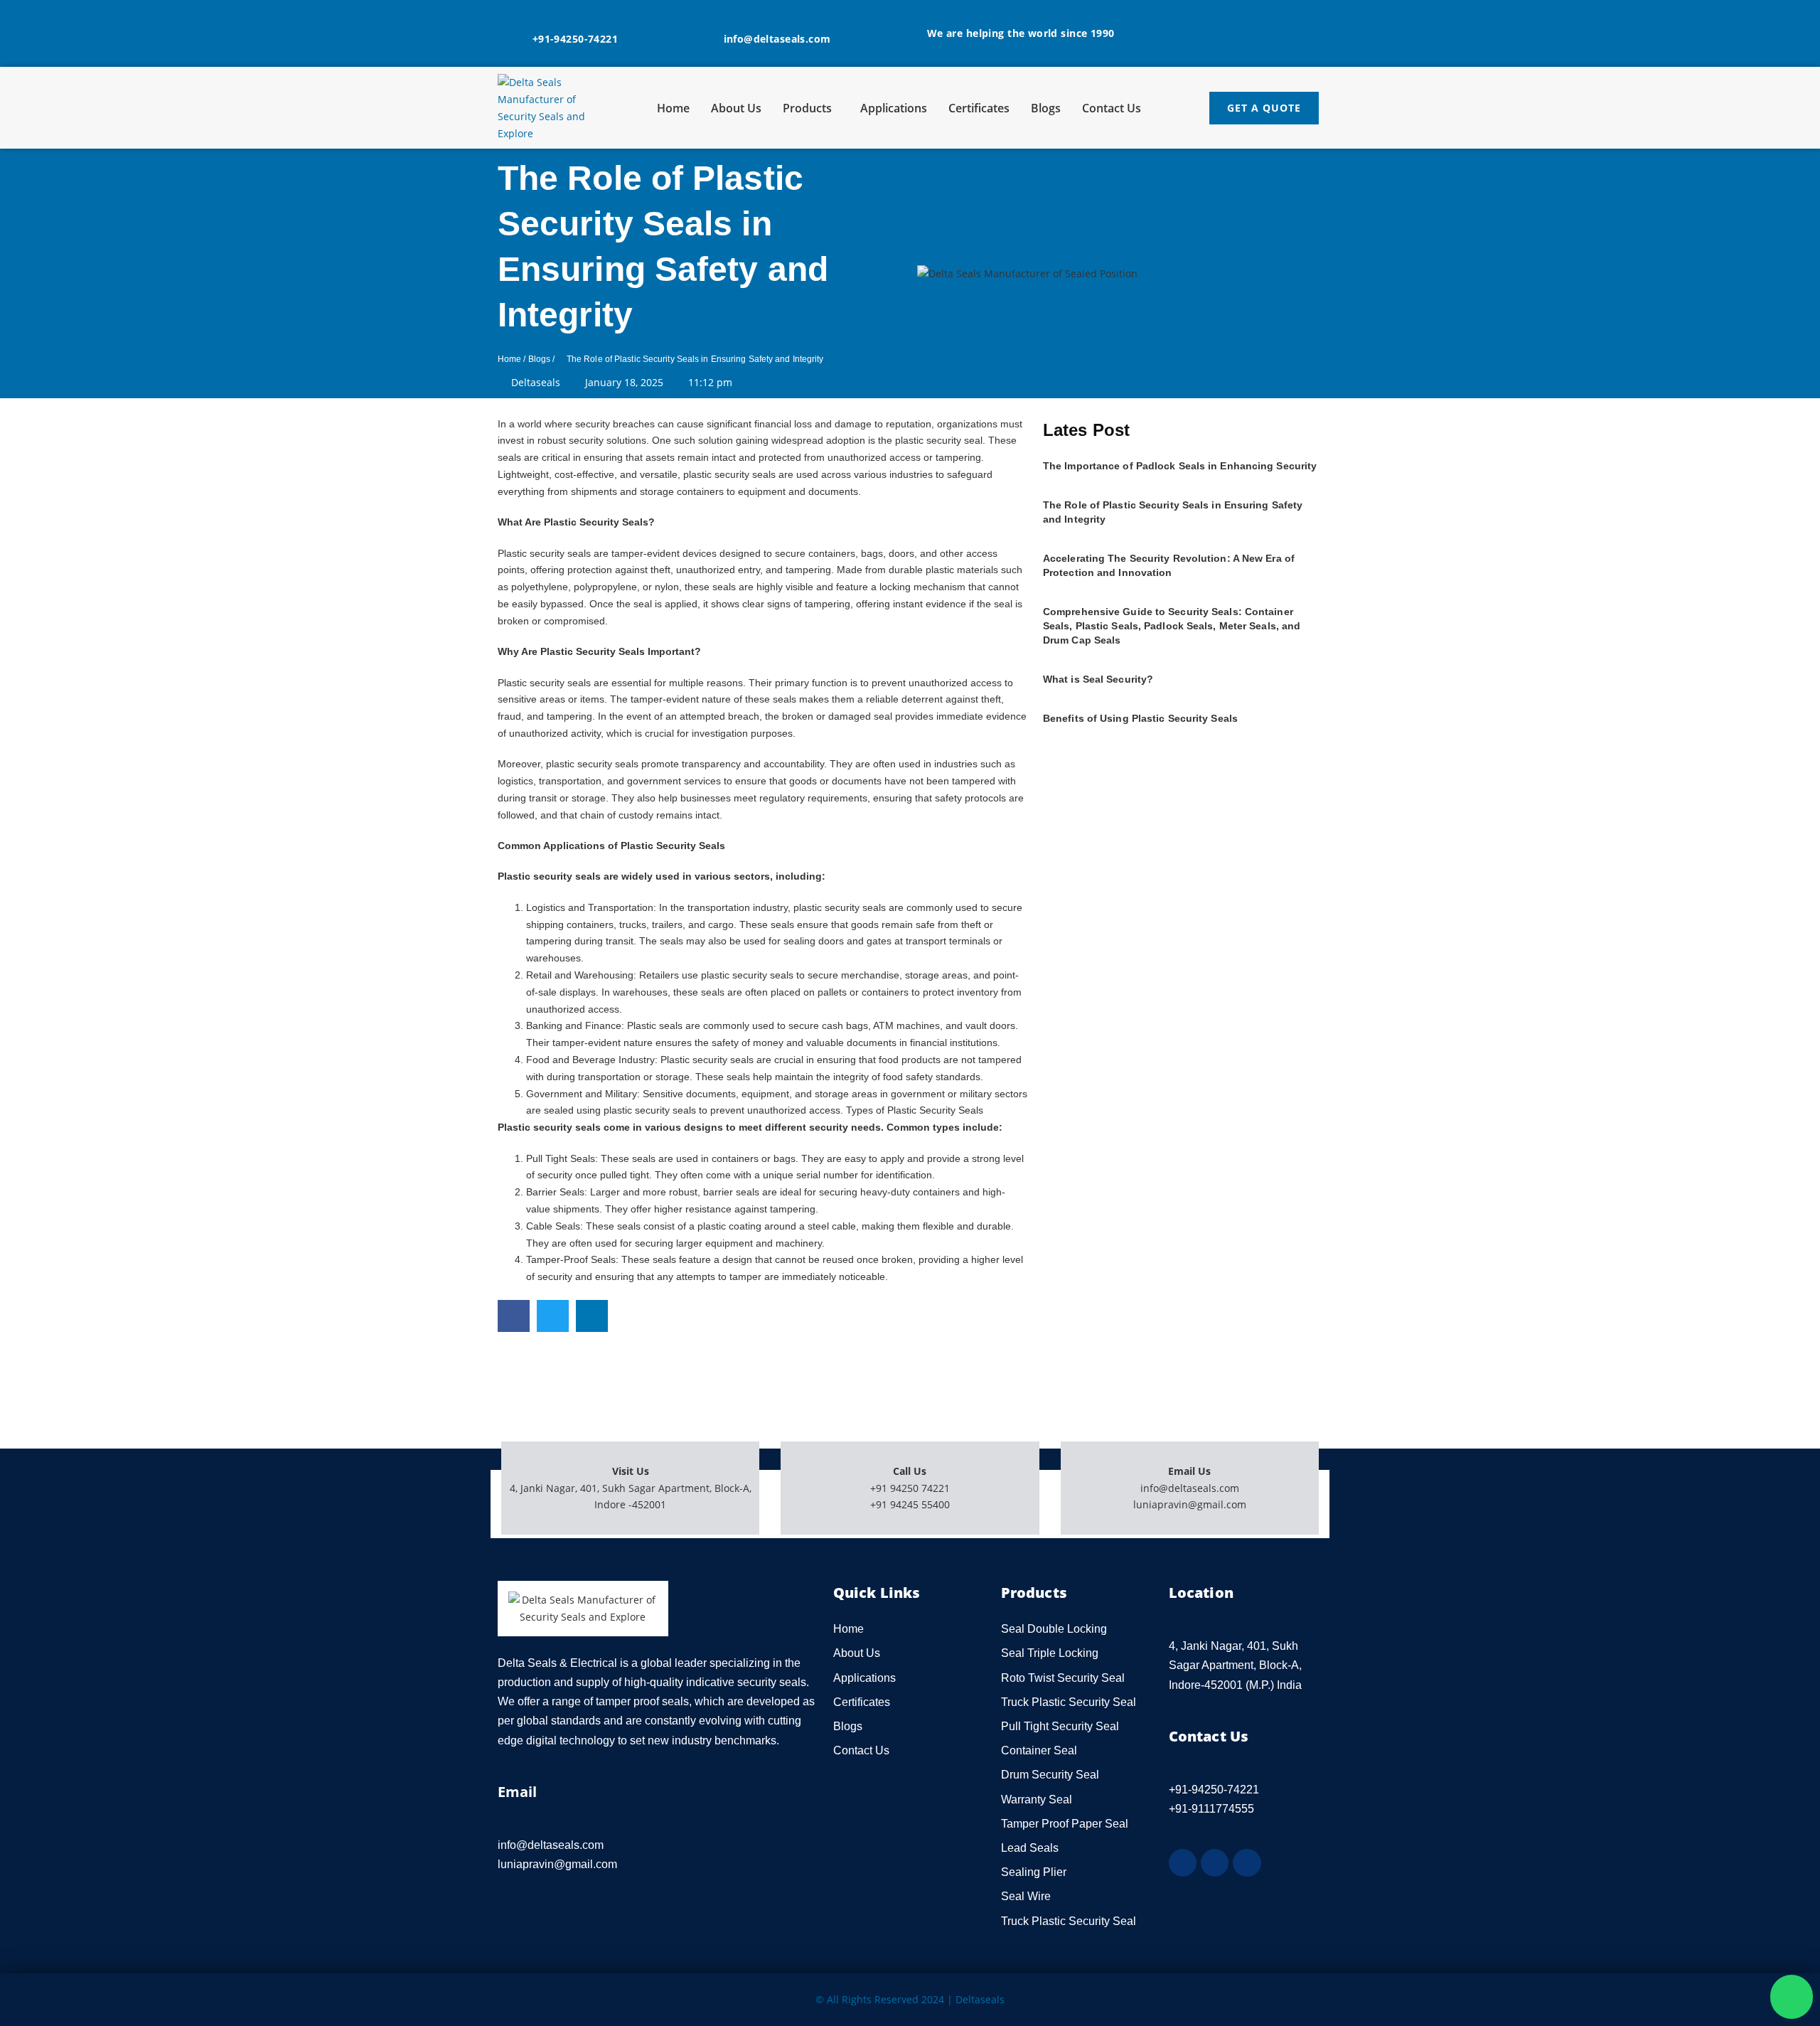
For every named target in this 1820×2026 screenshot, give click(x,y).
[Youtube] (1247, 1863)
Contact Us (1112, 108)
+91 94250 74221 (910, 1488)
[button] (514, 1316)
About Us (736, 108)
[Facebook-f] (1183, 1863)
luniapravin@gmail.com (1190, 1504)
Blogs (1046, 108)
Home (673, 108)
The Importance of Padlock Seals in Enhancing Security (1180, 466)
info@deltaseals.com (1190, 1488)
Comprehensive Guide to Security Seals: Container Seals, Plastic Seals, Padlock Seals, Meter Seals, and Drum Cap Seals (1172, 626)
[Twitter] (1215, 1863)
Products (807, 108)
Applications (894, 108)
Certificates (979, 108)
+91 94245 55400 (910, 1504)
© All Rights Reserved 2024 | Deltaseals (910, 1999)
